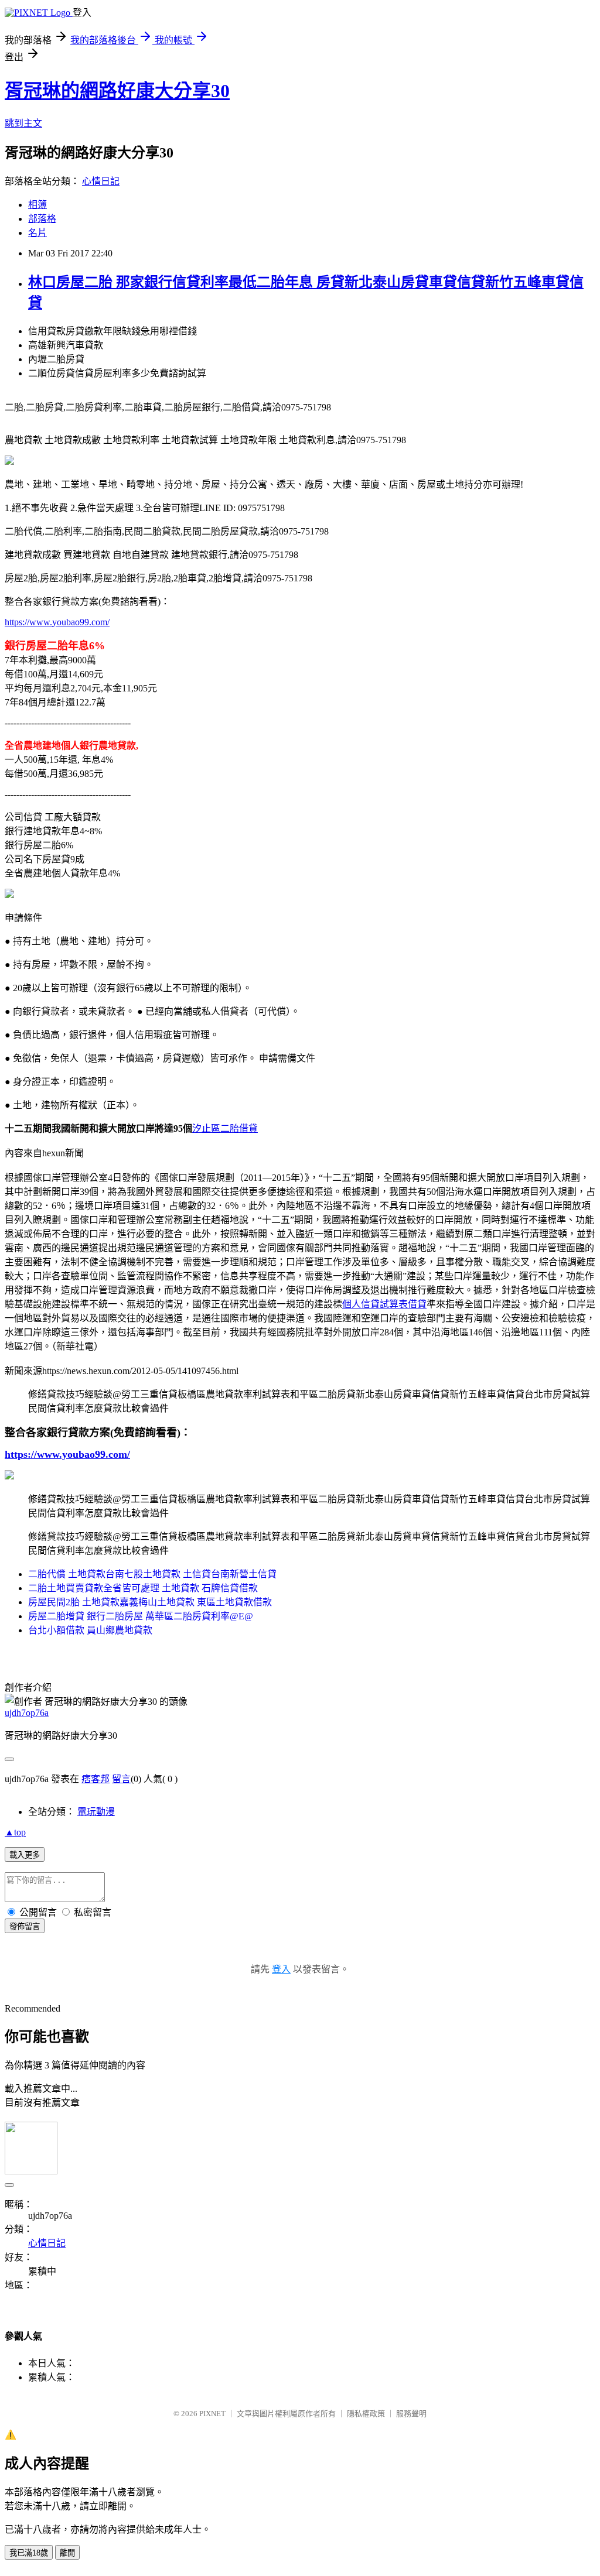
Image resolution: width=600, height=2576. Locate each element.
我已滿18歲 (29, 2553)
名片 (37, 233)
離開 (67, 2553)
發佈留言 (25, 1926)
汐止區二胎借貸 (225, 1128)
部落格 (42, 219)
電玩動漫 (96, 1812)
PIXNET (212, 2414)
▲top (15, 1832)
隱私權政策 (366, 2414)
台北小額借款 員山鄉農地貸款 (90, 1630)
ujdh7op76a (27, 1713)
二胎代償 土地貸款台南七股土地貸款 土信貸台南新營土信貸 (152, 1574)
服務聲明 (411, 2414)
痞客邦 (96, 1779)
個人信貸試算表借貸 (384, 1304)
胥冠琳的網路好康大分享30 (117, 91)
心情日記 (101, 181)
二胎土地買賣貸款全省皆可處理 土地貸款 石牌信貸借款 (143, 1588)
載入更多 (25, 1855)
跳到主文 (23, 123)
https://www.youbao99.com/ (57, 622)
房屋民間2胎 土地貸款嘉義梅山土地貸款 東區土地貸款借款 (150, 1602)
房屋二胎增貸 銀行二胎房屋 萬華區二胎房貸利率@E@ (141, 1616)
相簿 (37, 205)
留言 (121, 1779)
